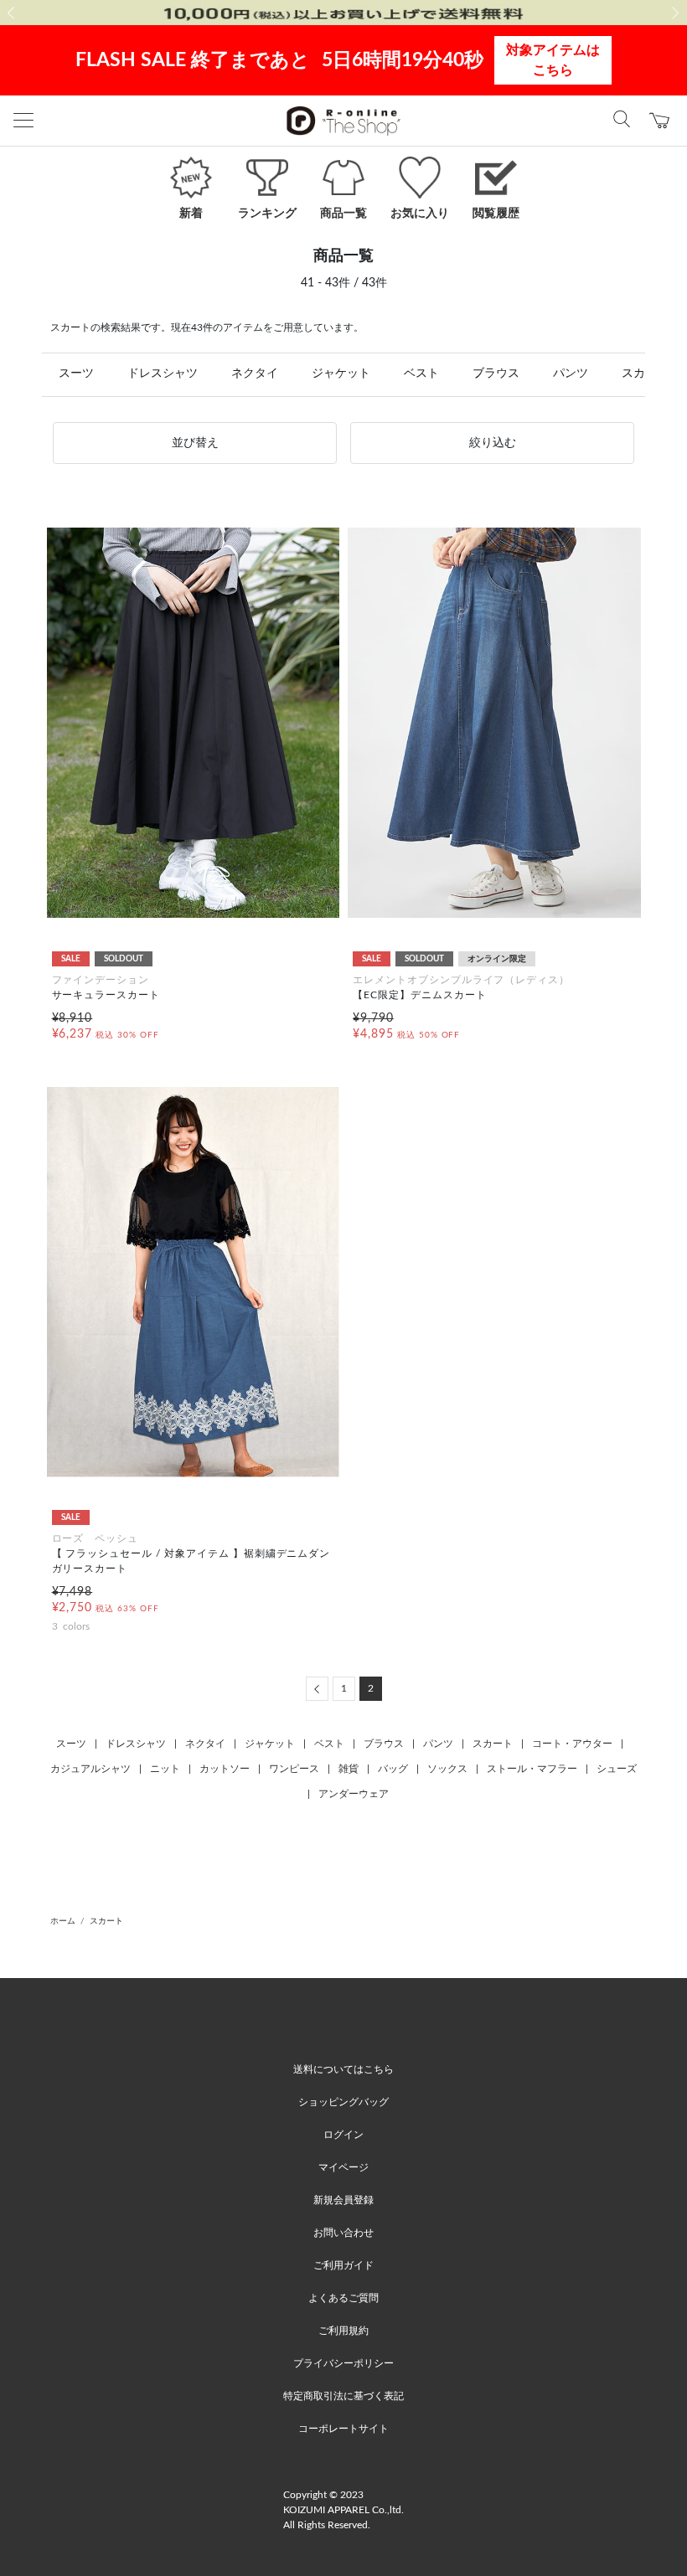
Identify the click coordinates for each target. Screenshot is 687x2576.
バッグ (393, 1769)
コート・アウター (572, 1744)
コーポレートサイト (343, 2429)
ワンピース (294, 1769)
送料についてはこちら (343, 2069)
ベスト (421, 374)
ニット (165, 1769)
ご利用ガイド (343, 2265)
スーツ (76, 374)
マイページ (343, 2167)
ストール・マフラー (532, 1769)
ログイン (343, 2135)
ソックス (447, 1769)
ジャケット (341, 374)
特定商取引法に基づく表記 (343, 2396)
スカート (493, 1744)
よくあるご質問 (343, 2298)
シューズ (617, 1769)
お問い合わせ (343, 2233)
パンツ (571, 374)
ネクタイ (255, 374)
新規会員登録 (343, 2200)
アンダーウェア (354, 1794)
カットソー (225, 1769)
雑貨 (349, 1769)
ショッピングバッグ (343, 2102)
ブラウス (496, 374)
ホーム (63, 1921)
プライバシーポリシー (343, 2363)
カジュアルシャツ (90, 1769)
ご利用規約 (343, 2331)
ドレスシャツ (163, 374)
